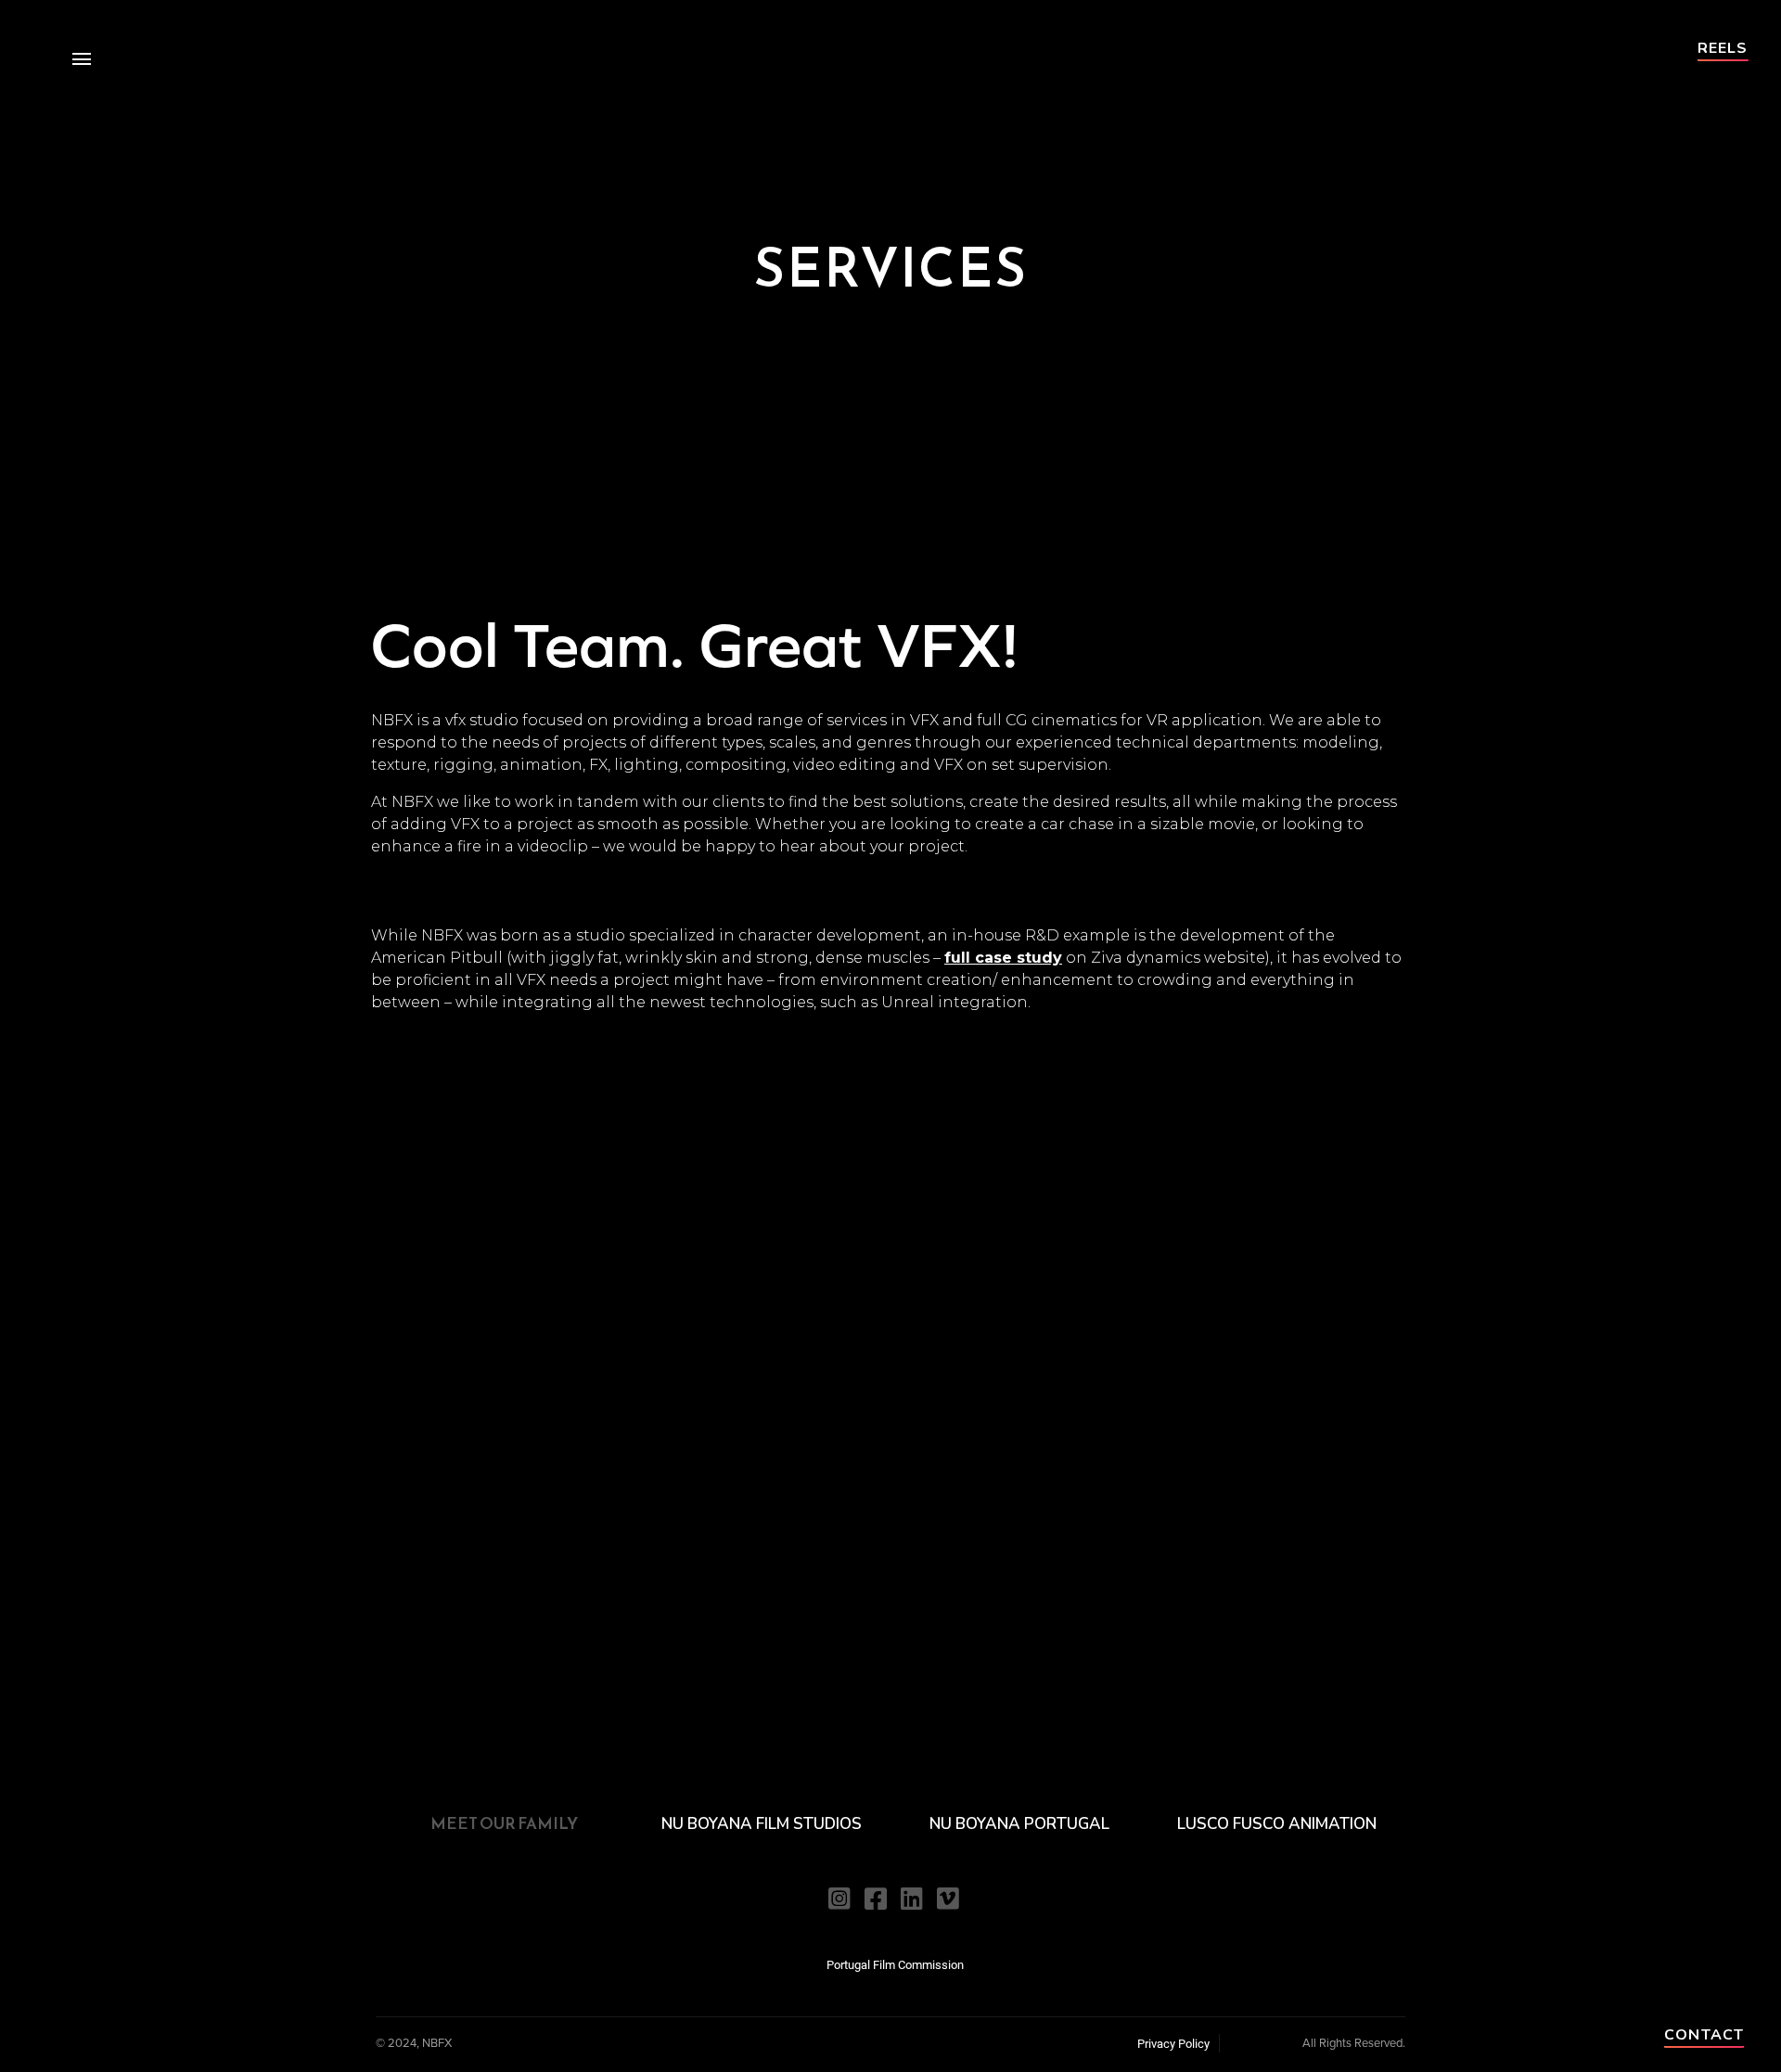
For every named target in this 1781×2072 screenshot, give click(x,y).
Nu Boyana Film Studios (762, 1824)
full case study (1003, 958)
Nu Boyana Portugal (1019, 1824)
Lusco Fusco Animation (1277, 1824)
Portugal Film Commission (895, 1964)
